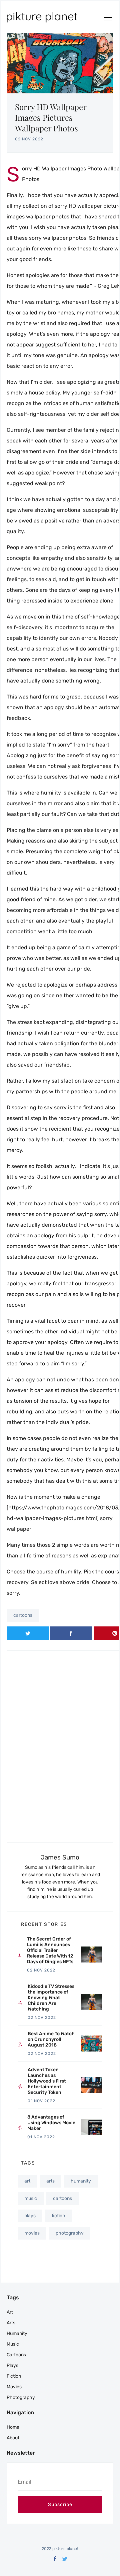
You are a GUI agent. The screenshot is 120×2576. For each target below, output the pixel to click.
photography (70, 2233)
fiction (58, 2216)
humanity (81, 2181)
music (31, 2198)
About (13, 2438)
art (27, 2181)
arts (50, 2181)
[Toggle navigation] (108, 19)
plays (30, 2216)
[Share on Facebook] (71, 1633)
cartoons (23, 1615)
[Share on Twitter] (28, 1633)
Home (13, 2427)
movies (32, 2233)
